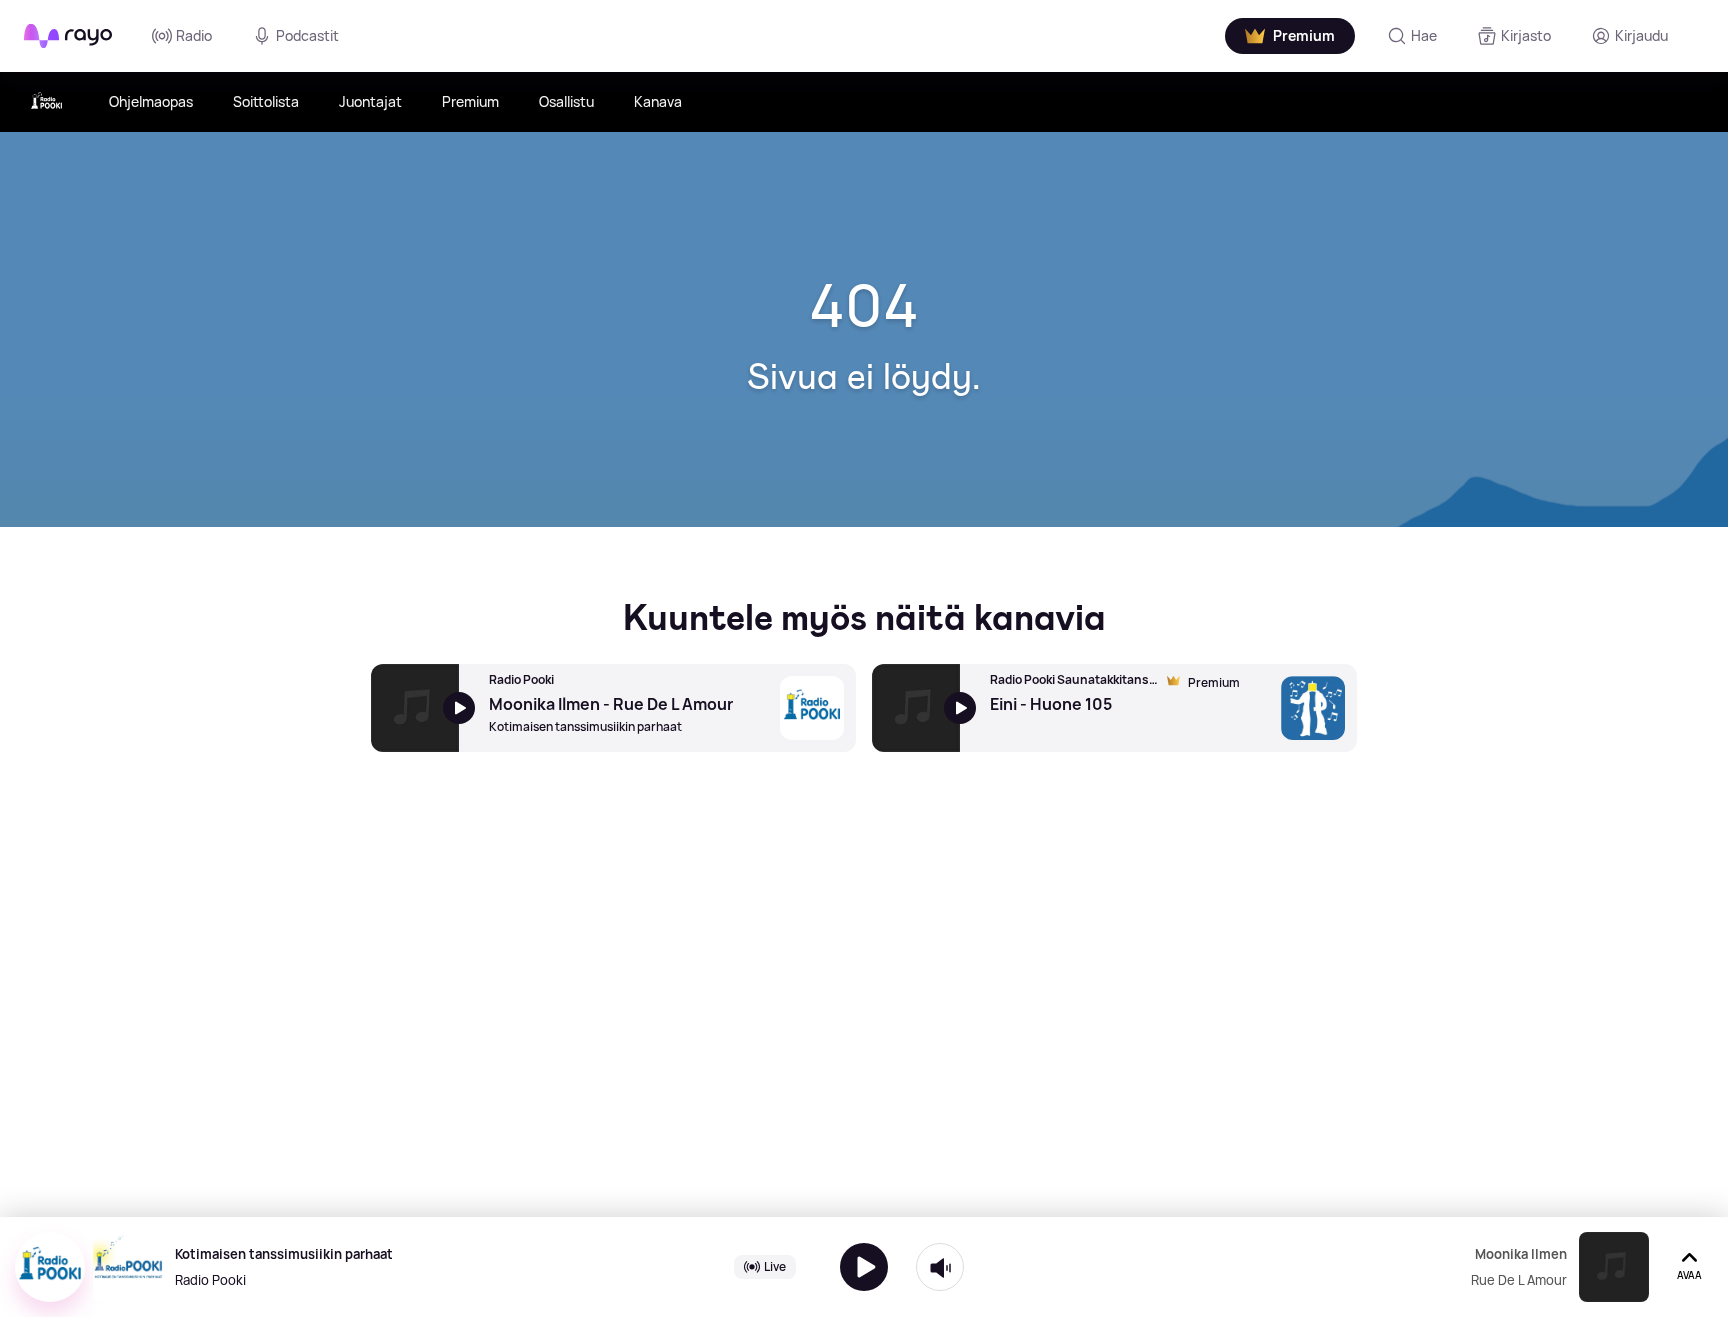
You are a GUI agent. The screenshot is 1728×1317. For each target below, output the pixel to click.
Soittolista (266, 101)
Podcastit (307, 35)
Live (775, 1266)
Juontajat (370, 101)
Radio (194, 35)
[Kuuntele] (864, 1267)
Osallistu (566, 101)
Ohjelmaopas (151, 101)
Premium (470, 101)
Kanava (658, 101)
